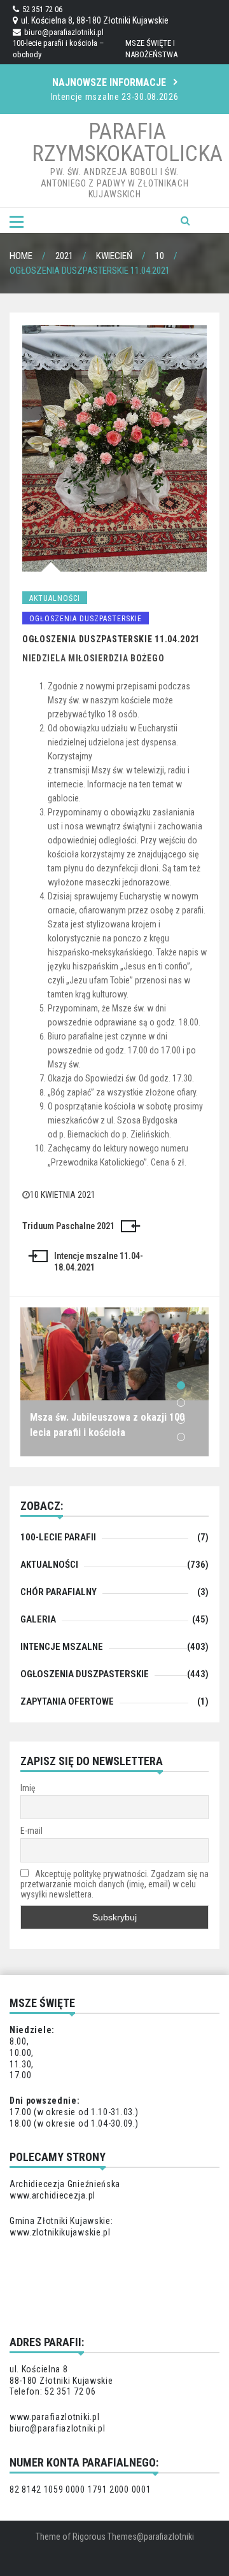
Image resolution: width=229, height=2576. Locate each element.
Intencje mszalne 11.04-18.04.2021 (99, 1262)
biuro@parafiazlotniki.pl (64, 32)
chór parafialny (59, 1592)
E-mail (31, 1831)
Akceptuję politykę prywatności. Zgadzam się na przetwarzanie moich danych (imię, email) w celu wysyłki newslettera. (114, 1884)
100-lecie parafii (58, 1537)
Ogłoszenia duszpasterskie (86, 619)
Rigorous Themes (105, 2537)
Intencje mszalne (62, 1647)
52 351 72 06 (42, 9)
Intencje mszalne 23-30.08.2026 (115, 97)
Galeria (38, 1619)
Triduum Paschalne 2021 (68, 1226)
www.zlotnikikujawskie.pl (60, 2232)
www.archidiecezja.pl (52, 2195)
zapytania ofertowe (67, 1701)
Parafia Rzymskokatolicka (127, 143)
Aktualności (55, 598)
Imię (28, 1788)
